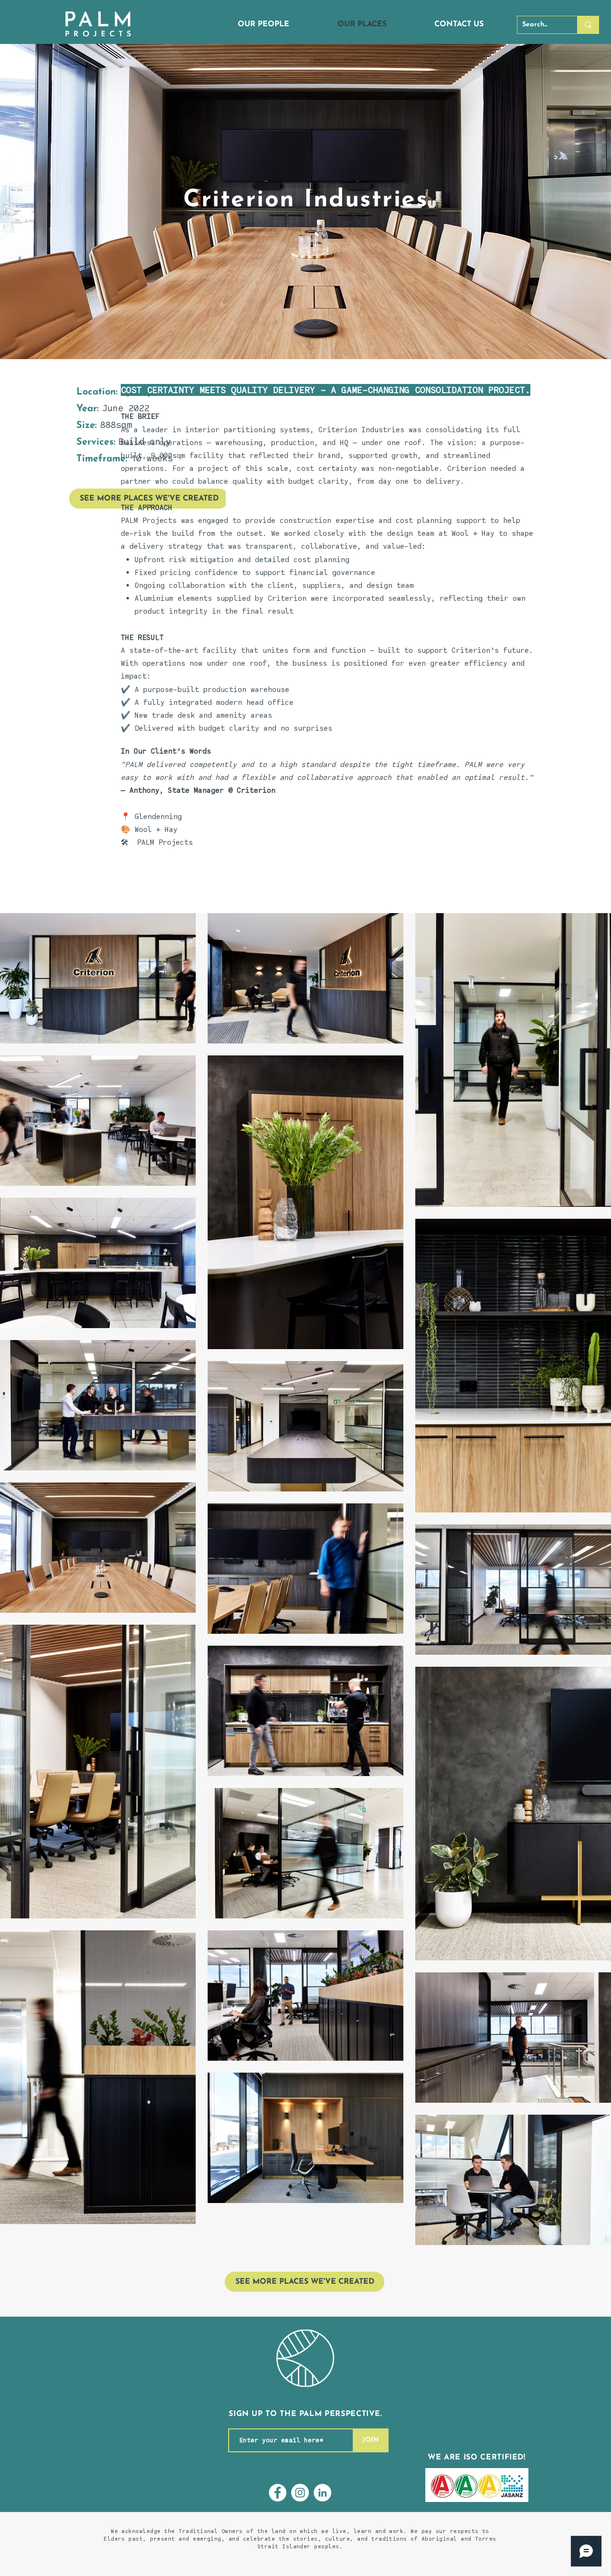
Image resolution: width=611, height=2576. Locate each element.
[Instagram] (300, 2493)
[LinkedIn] (322, 2493)
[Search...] (588, 25)
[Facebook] (278, 2493)
